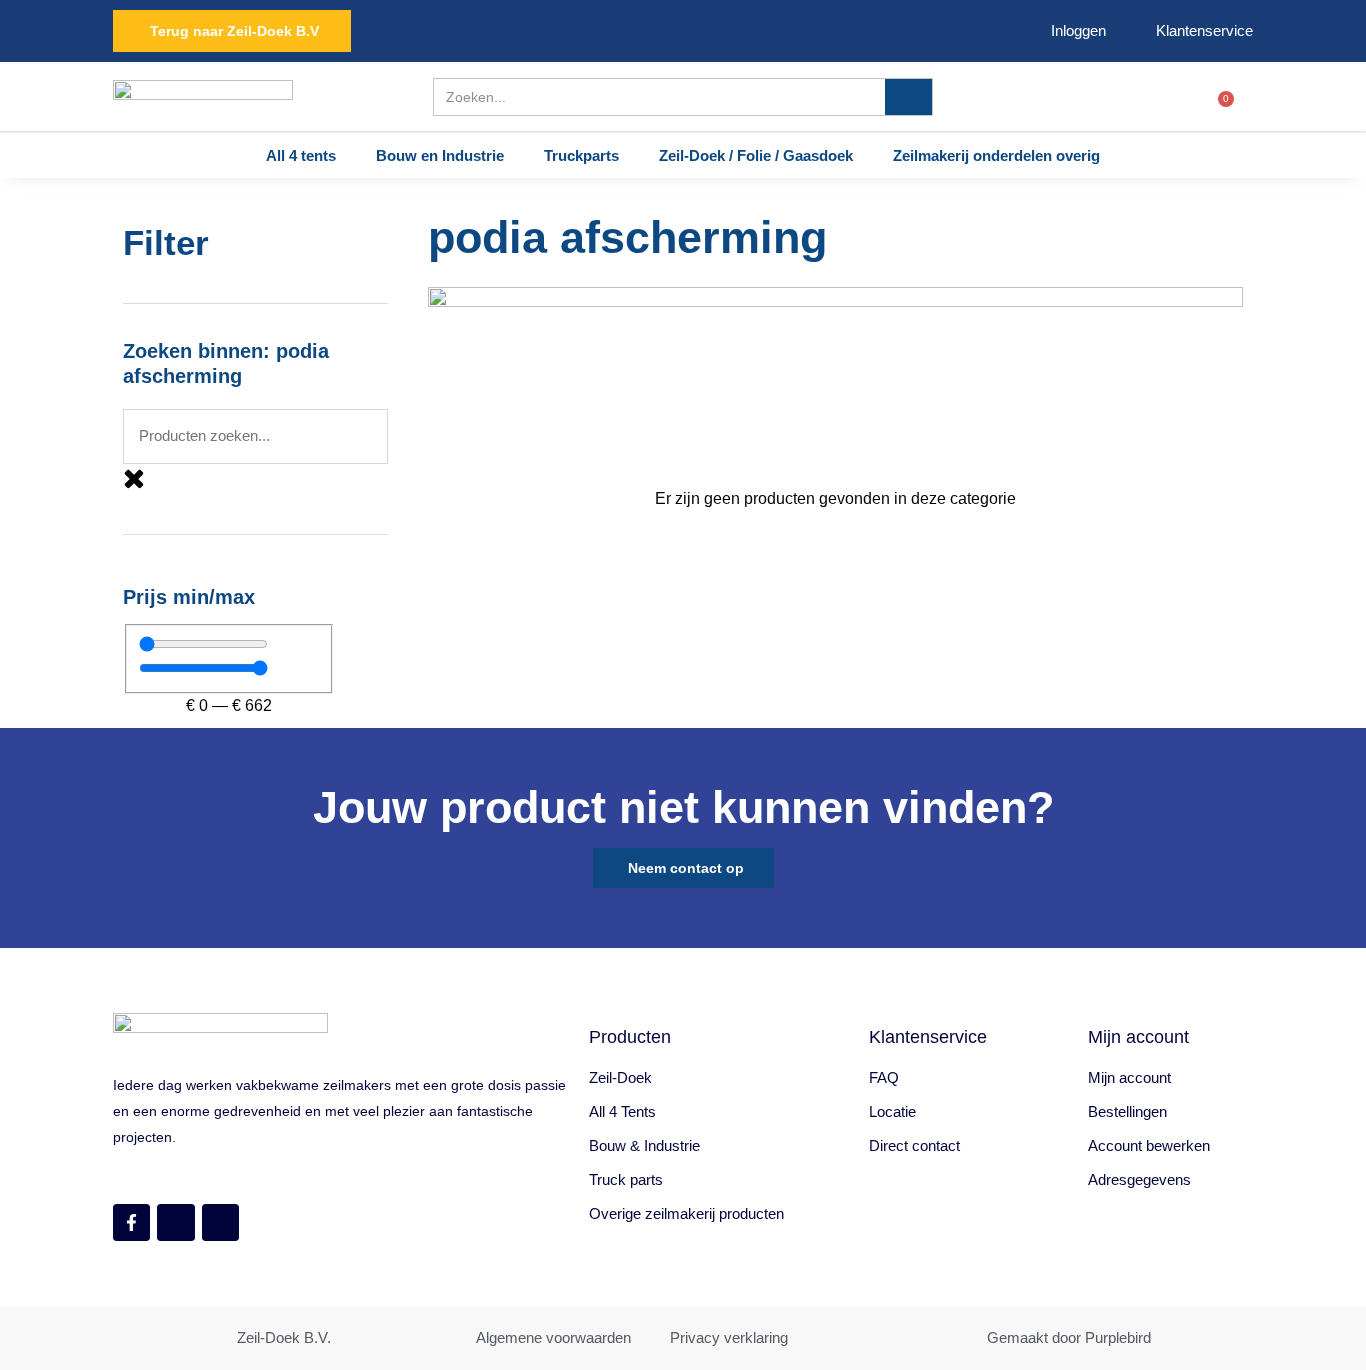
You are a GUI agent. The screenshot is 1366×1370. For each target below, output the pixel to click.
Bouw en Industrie (440, 155)
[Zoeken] (908, 97)
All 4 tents (301, 155)
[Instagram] (175, 1222)
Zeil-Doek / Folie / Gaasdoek (756, 155)
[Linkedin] (220, 1222)
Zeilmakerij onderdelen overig (996, 155)
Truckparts (581, 155)
